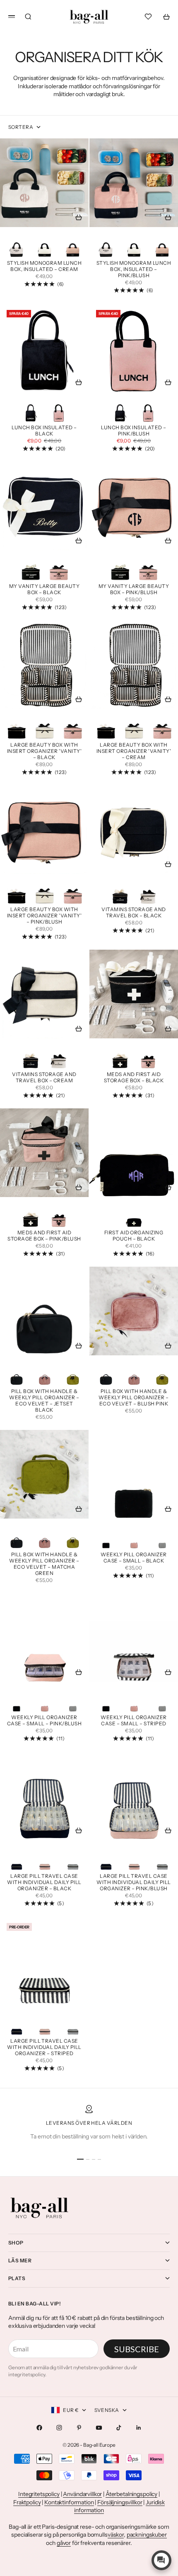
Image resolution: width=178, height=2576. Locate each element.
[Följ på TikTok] (119, 2428)
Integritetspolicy (39, 2494)
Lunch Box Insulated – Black (44, 432)
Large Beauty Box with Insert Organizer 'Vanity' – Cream (134, 752)
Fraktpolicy (27, 2502)
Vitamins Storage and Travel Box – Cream (44, 1078)
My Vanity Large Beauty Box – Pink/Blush (134, 590)
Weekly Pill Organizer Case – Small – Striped (133, 1721)
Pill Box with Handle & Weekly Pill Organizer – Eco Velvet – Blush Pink (133, 1398)
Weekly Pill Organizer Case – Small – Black (133, 1558)
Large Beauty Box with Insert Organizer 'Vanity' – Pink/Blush (44, 917)
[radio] (17, 247)
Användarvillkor (82, 2494)
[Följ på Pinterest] (79, 2428)
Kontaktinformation (69, 2502)
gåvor (64, 2543)
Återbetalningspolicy (131, 2494)
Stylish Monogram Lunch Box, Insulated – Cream (44, 267)
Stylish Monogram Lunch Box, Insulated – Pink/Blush (134, 270)
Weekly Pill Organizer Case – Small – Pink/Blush (44, 1721)
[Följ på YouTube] (99, 2428)
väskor (116, 2535)
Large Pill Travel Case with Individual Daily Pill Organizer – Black (44, 1883)
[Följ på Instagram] (59, 2428)
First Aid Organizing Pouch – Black (134, 1237)
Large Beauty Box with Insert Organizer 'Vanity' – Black (44, 752)
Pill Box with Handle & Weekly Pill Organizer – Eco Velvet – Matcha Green (44, 1564)
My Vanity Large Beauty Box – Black (44, 590)
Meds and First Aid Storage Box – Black (134, 1078)
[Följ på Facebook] (39, 2428)
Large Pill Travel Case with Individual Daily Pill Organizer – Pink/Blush (133, 1883)
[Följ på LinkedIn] (139, 2428)
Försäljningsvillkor (120, 2502)
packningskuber (147, 2535)
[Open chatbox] (161, 2560)
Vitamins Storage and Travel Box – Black (134, 913)
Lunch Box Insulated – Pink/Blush (133, 432)
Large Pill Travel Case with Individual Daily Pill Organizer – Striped (44, 2048)
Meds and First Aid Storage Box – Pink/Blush (44, 1237)
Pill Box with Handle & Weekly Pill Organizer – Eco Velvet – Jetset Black (44, 1401)
